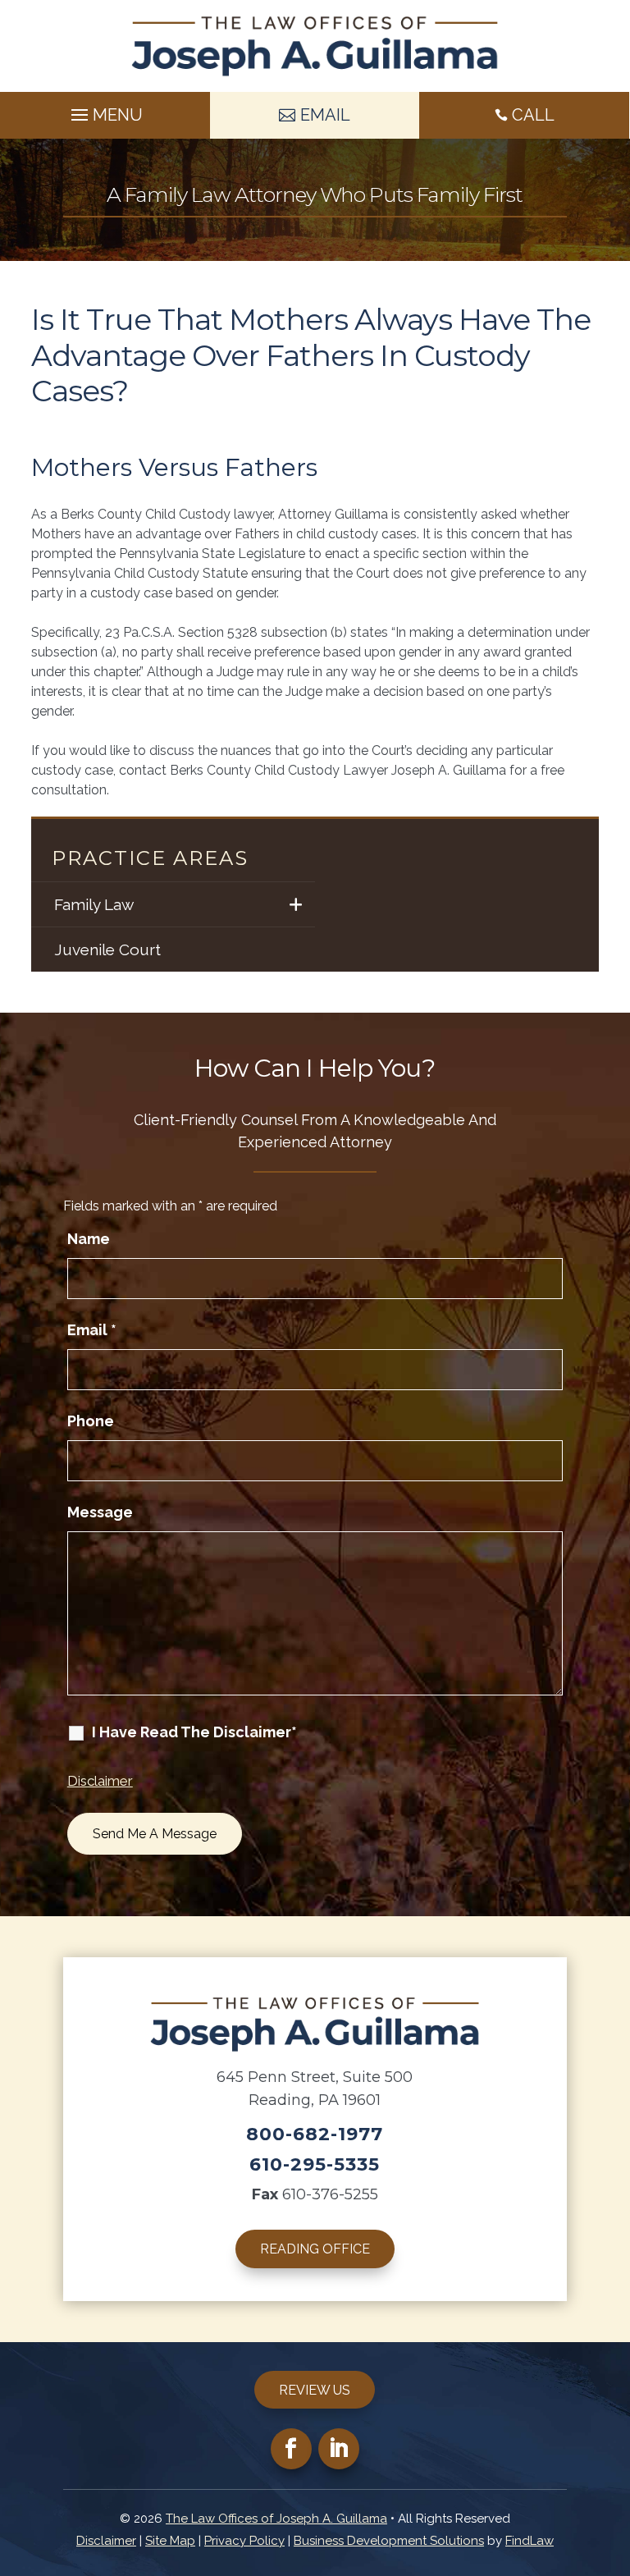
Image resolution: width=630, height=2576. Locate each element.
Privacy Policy (244, 2541)
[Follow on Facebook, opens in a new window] (291, 2449)
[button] (105, 111)
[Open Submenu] (297, 904)
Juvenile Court (107, 949)
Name (89, 1239)
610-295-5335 (315, 2164)
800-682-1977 (315, 2134)
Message (100, 1512)
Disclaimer (100, 1781)
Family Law (94, 904)
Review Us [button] (315, 2390)
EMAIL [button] (325, 115)
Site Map (170, 2541)
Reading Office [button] (315, 2249)
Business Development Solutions (389, 2541)
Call (533, 115)
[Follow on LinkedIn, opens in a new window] (339, 2449)
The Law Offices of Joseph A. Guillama (276, 2519)
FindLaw (530, 2541)
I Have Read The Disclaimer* (194, 1732)
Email (92, 1330)
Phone (91, 1421)
